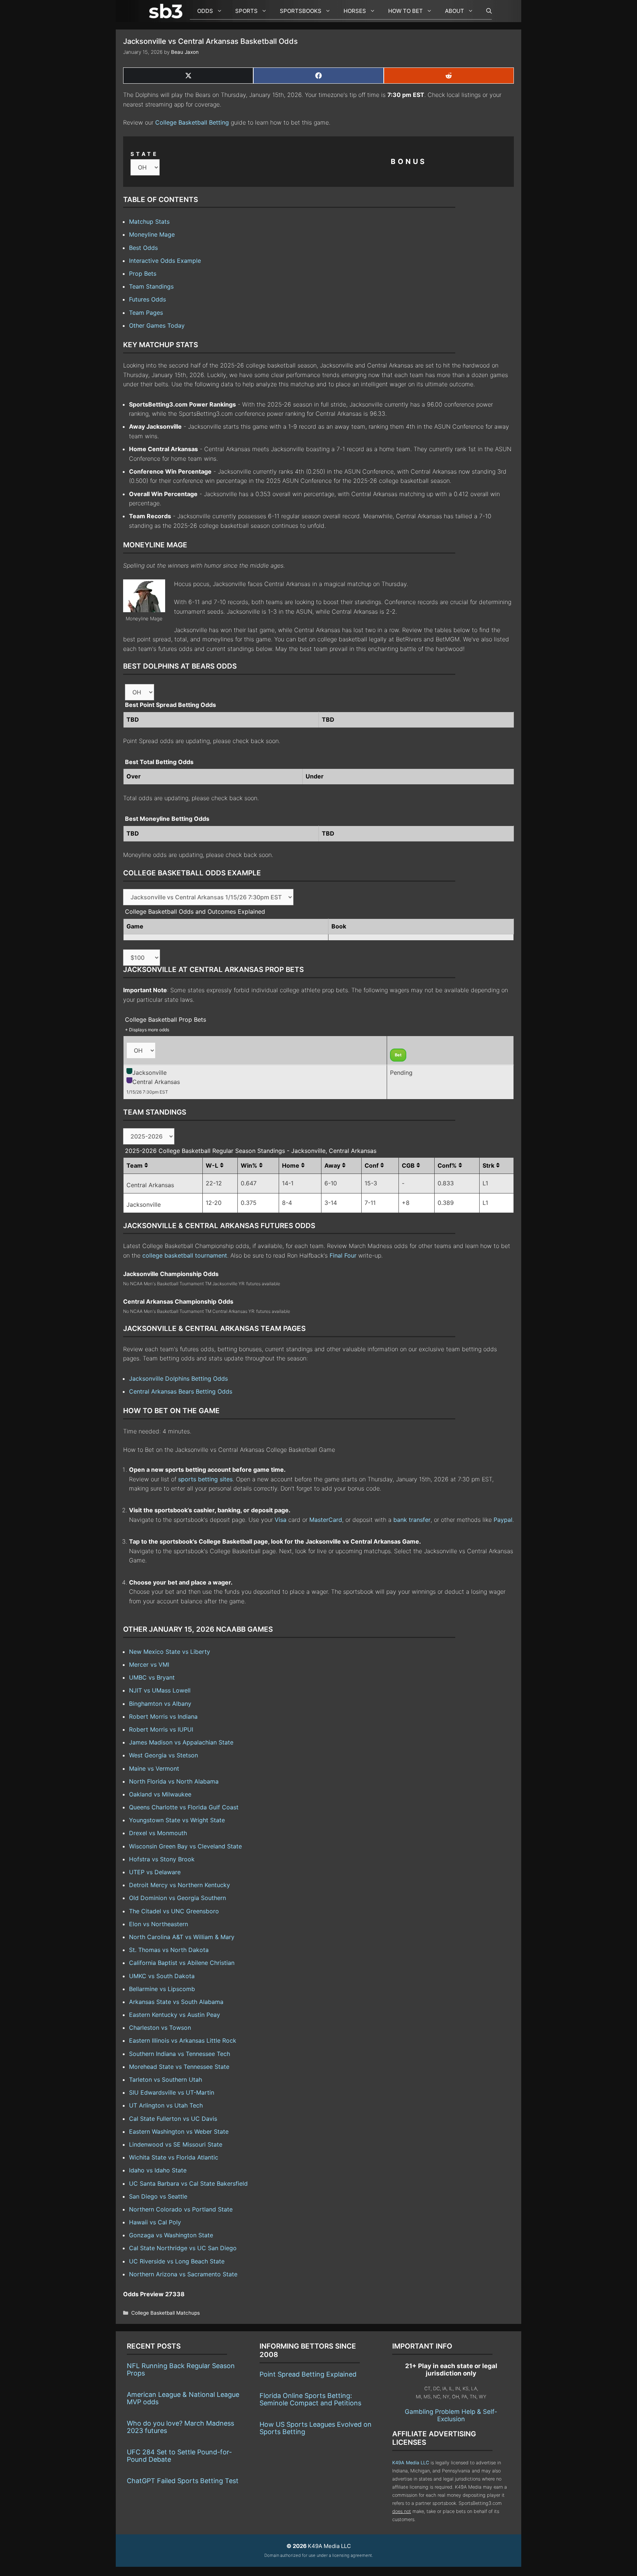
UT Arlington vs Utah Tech (166, 2105)
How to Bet (405, 11)
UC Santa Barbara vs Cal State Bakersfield (188, 2183)
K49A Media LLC (411, 2463)
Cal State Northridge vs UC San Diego (183, 2248)
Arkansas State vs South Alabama (176, 2002)
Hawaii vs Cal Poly (155, 2222)
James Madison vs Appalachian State (181, 1742)
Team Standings (151, 286)
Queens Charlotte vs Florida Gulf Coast (184, 1807)
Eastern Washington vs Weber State (179, 2131)
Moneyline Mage (152, 234)
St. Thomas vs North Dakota (169, 1950)
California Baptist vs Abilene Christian (182, 1963)
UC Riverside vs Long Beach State (177, 2261)
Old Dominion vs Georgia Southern (177, 1898)
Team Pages (146, 313)
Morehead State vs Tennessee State (179, 2067)
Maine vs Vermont (154, 1768)
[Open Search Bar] (485, 11)
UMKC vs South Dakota (162, 1976)
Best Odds (143, 248)
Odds (205, 11)
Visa (281, 1520)
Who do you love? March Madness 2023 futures (180, 2427)
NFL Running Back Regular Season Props (181, 2369)
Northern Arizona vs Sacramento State (183, 2274)
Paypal (503, 1520)
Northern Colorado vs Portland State (181, 2209)
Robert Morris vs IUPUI (161, 1729)
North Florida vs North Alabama (174, 1781)
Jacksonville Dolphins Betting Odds (178, 1378)
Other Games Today (157, 325)
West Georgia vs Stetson (163, 1755)
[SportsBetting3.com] (167, 11)
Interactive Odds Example (165, 261)
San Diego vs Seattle (158, 2196)
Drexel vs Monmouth (158, 1833)
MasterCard (326, 1520)
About (455, 11)
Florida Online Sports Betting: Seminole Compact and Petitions (310, 2399)
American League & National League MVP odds (183, 2398)
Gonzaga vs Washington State (171, 2235)
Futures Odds (147, 299)
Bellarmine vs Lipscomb (162, 1989)
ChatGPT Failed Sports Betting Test (183, 2481)
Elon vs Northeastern (159, 1924)
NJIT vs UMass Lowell (160, 1690)
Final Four (343, 1255)
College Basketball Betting (192, 122)
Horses (355, 11)
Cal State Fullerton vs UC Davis (173, 2119)
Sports (246, 11)
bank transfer (412, 1520)
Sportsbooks (301, 11)
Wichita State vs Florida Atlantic (174, 2157)
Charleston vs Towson (160, 2028)
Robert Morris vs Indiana (163, 1716)
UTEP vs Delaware (155, 1872)
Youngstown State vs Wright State (177, 1820)
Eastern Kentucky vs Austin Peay (175, 2015)
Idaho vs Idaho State (158, 2170)
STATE (145, 154)
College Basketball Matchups (166, 2313)
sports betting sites (205, 1479)
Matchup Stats (149, 222)
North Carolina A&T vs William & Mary (182, 1937)
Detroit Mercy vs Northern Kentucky (180, 1885)
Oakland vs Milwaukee (160, 1794)
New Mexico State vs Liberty (170, 1652)
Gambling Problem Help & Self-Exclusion (451, 2415)
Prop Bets (143, 273)
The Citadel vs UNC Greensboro (174, 1911)
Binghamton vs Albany (160, 1704)
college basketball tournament (185, 1255)
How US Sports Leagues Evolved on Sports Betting (316, 2428)
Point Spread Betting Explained (308, 2374)
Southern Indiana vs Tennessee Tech (180, 2054)
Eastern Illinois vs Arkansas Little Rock (183, 2040)
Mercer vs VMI (149, 1665)
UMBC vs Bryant (152, 1677)
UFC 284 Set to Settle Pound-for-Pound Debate (179, 2456)
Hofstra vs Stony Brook (162, 1859)
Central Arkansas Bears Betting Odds (181, 1391)
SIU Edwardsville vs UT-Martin (172, 2092)
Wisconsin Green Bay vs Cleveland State (185, 1846)
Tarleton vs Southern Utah (166, 2080)
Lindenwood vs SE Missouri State (176, 2144)
